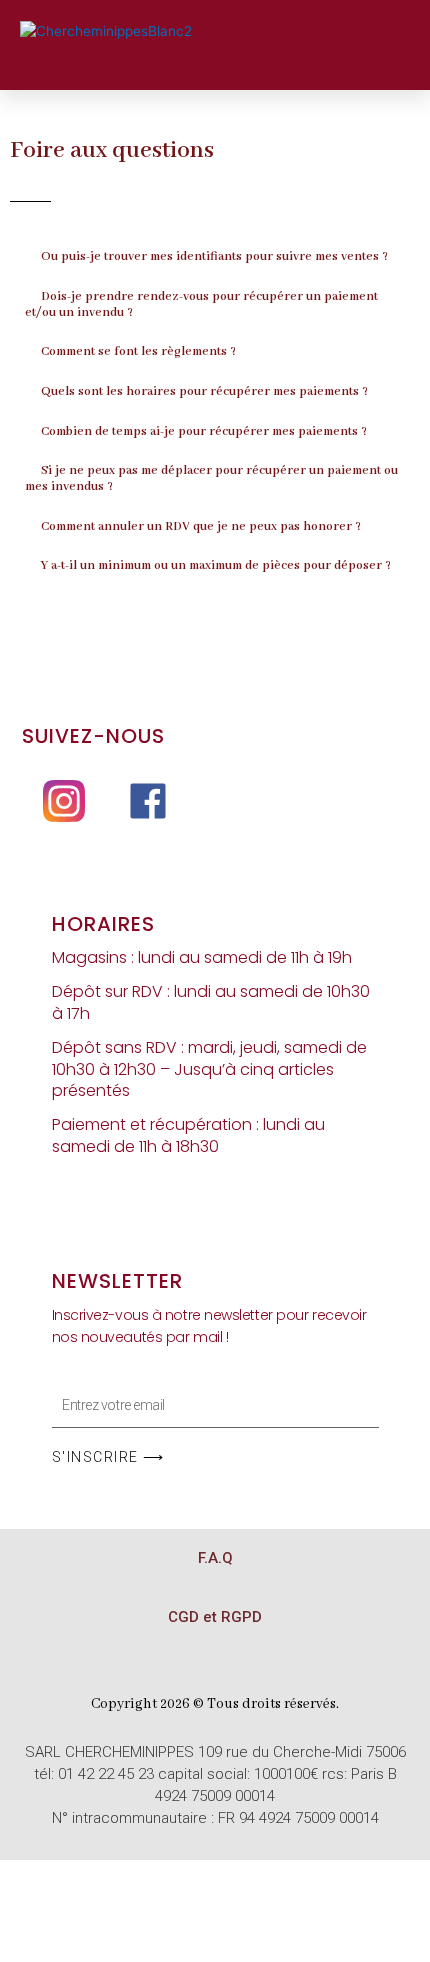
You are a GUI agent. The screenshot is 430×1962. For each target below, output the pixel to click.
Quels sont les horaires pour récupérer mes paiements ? (204, 392)
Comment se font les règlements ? (138, 352)
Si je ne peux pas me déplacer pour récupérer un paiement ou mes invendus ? (211, 479)
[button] (296, 32)
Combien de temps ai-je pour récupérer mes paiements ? (204, 432)
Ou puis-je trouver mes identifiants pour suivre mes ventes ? (214, 257)
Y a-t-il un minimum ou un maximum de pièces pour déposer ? (216, 566)
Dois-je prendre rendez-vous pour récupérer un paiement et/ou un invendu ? (201, 305)
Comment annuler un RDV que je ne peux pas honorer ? (201, 527)
